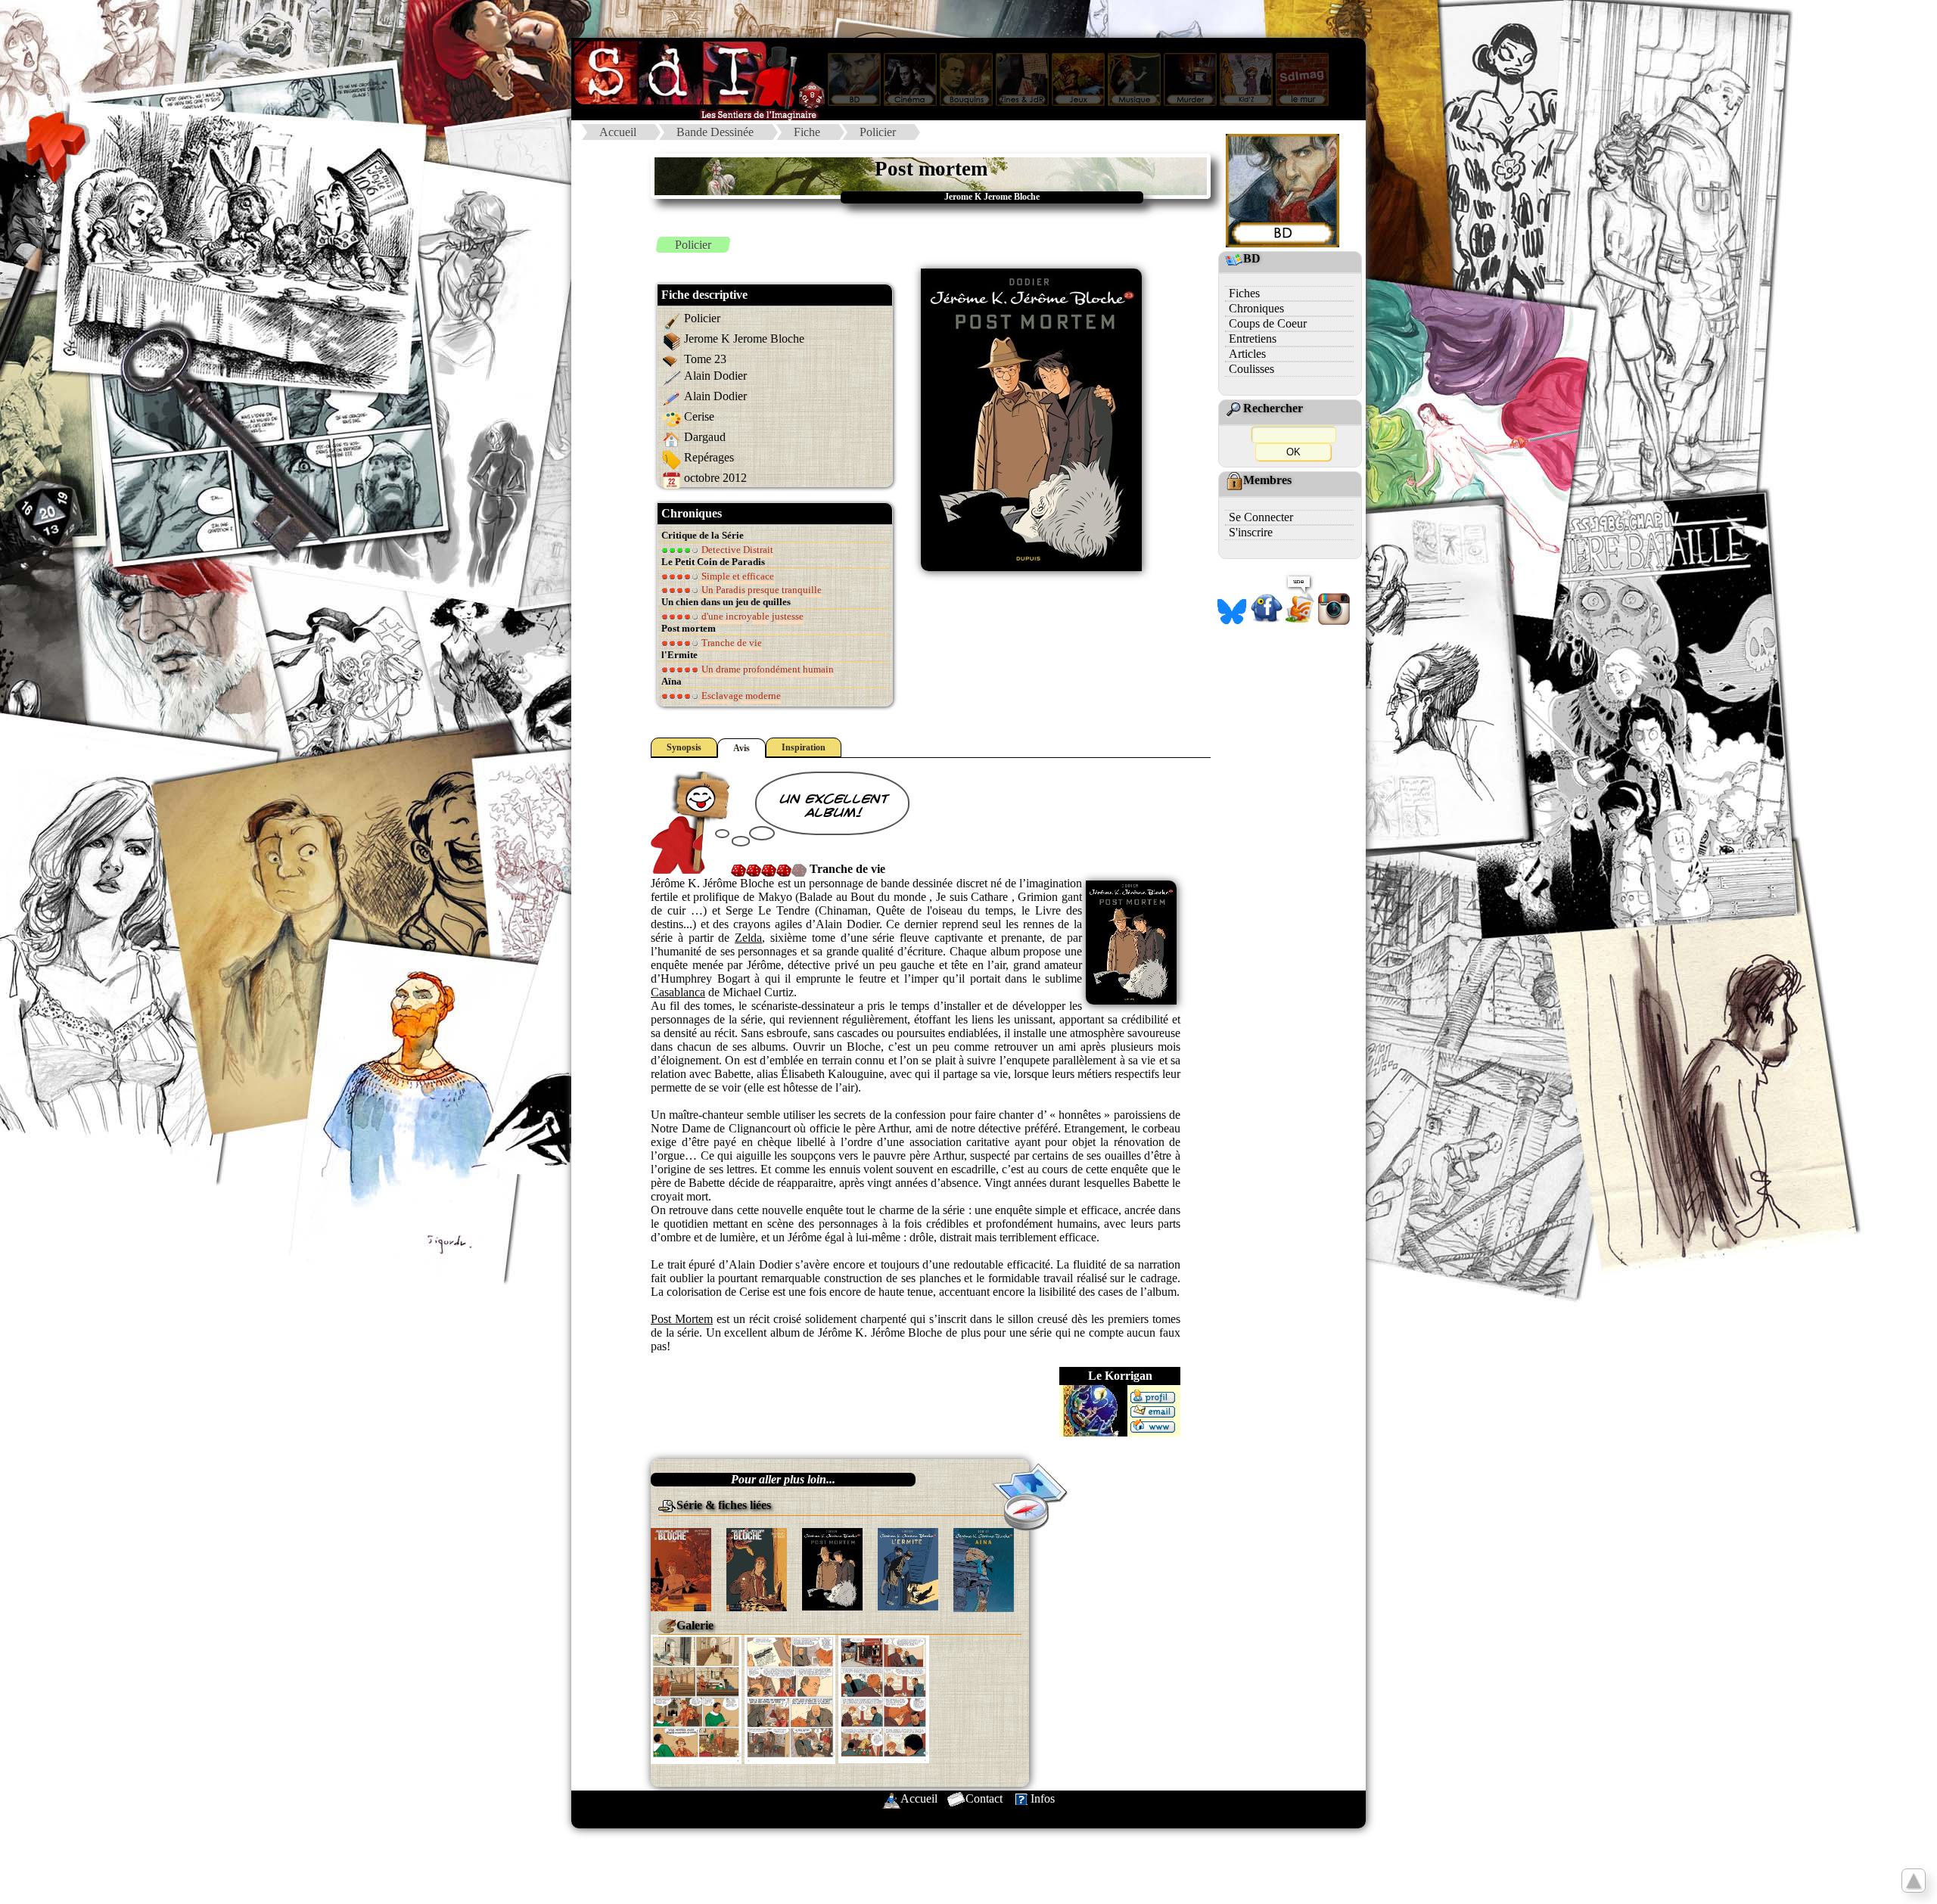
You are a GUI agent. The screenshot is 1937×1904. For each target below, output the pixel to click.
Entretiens (1253, 339)
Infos (1043, 1798)
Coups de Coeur (1268, 323)
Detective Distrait (736, 550)
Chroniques (1256, 308)
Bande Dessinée (715, 132)
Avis (742, 748)
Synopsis (684, 747)
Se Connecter (1261, 517)
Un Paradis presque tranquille (760, 590)
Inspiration (804, 747)
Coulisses (1251, 369)
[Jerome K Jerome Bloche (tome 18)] (681, 1568)
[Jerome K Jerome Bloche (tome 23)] (832, 1568)
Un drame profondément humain (766, 669)
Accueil (618, 132)
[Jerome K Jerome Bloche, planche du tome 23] (696, 1698)
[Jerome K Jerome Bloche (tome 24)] (908, 1568)
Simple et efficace (737, 576)
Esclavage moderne (740, 696)
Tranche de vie (731, 643)
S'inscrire (1251, 532)
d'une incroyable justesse (751, 616)
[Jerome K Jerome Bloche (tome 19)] (757, 1568)
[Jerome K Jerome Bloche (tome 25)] (984, 1569)
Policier (878, 132)
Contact (984, 1798)
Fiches (1244, 293)
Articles (1247, 354)
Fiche (807, 132)
